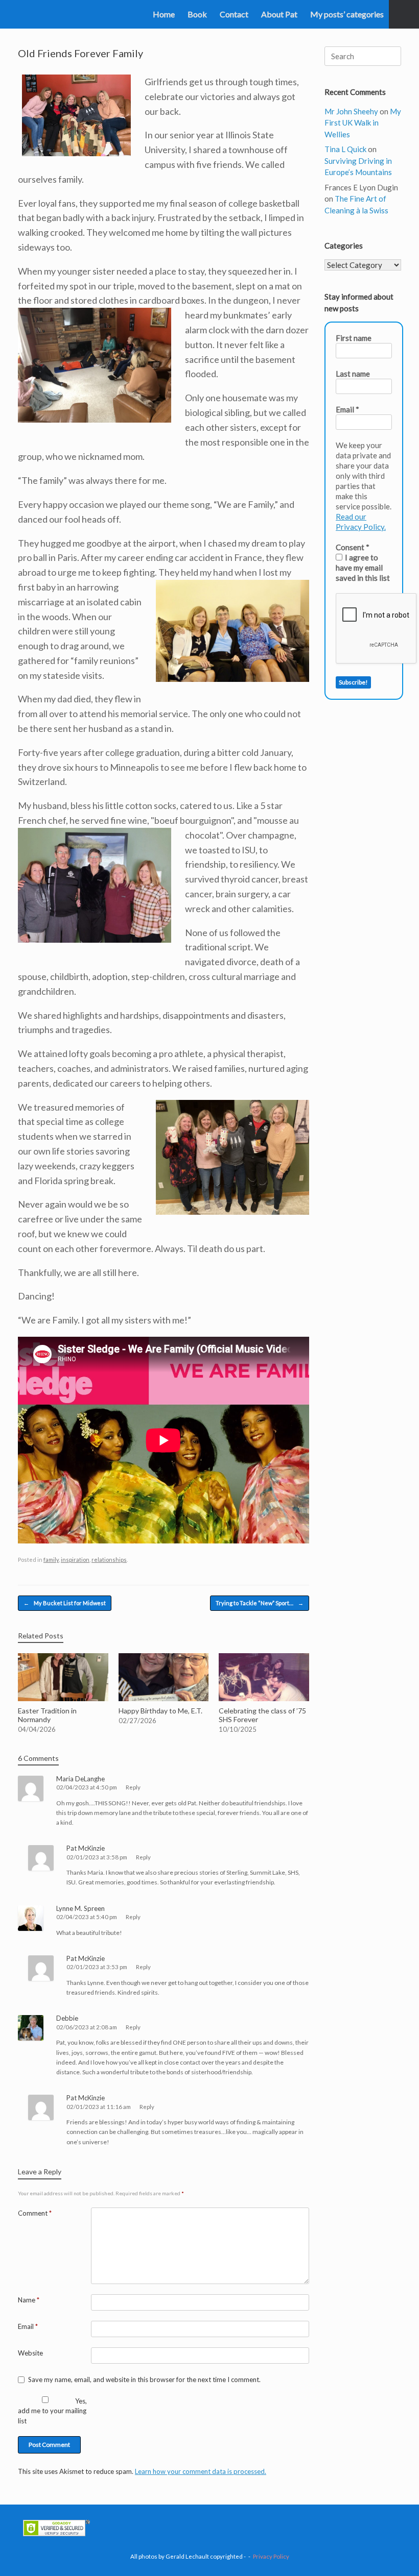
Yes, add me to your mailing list (52, 2411)
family (51, 1560)
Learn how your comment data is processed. (201, 2471)
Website (30, 2353)
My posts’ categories (347, 14)
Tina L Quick (345, 149)
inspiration (75, 1560)
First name (354, 338)
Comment (35, 2213)
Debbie (67, 2018)
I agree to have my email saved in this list (363, 568)
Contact (234, 14)
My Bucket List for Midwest (65, 1603)
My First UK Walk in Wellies (363, 123)
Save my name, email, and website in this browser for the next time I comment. (144, 2379)
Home (164, 14)
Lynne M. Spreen (80, 1908)
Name (29, 2300)
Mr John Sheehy (351, 111)
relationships (109, 1560)
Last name (353, 374)
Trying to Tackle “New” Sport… (260, 1603)
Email (28, 2326)
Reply (133, 1787)
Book (197, 14)
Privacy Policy (271, 2556)
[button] (404, 14)
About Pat (279, 14)
